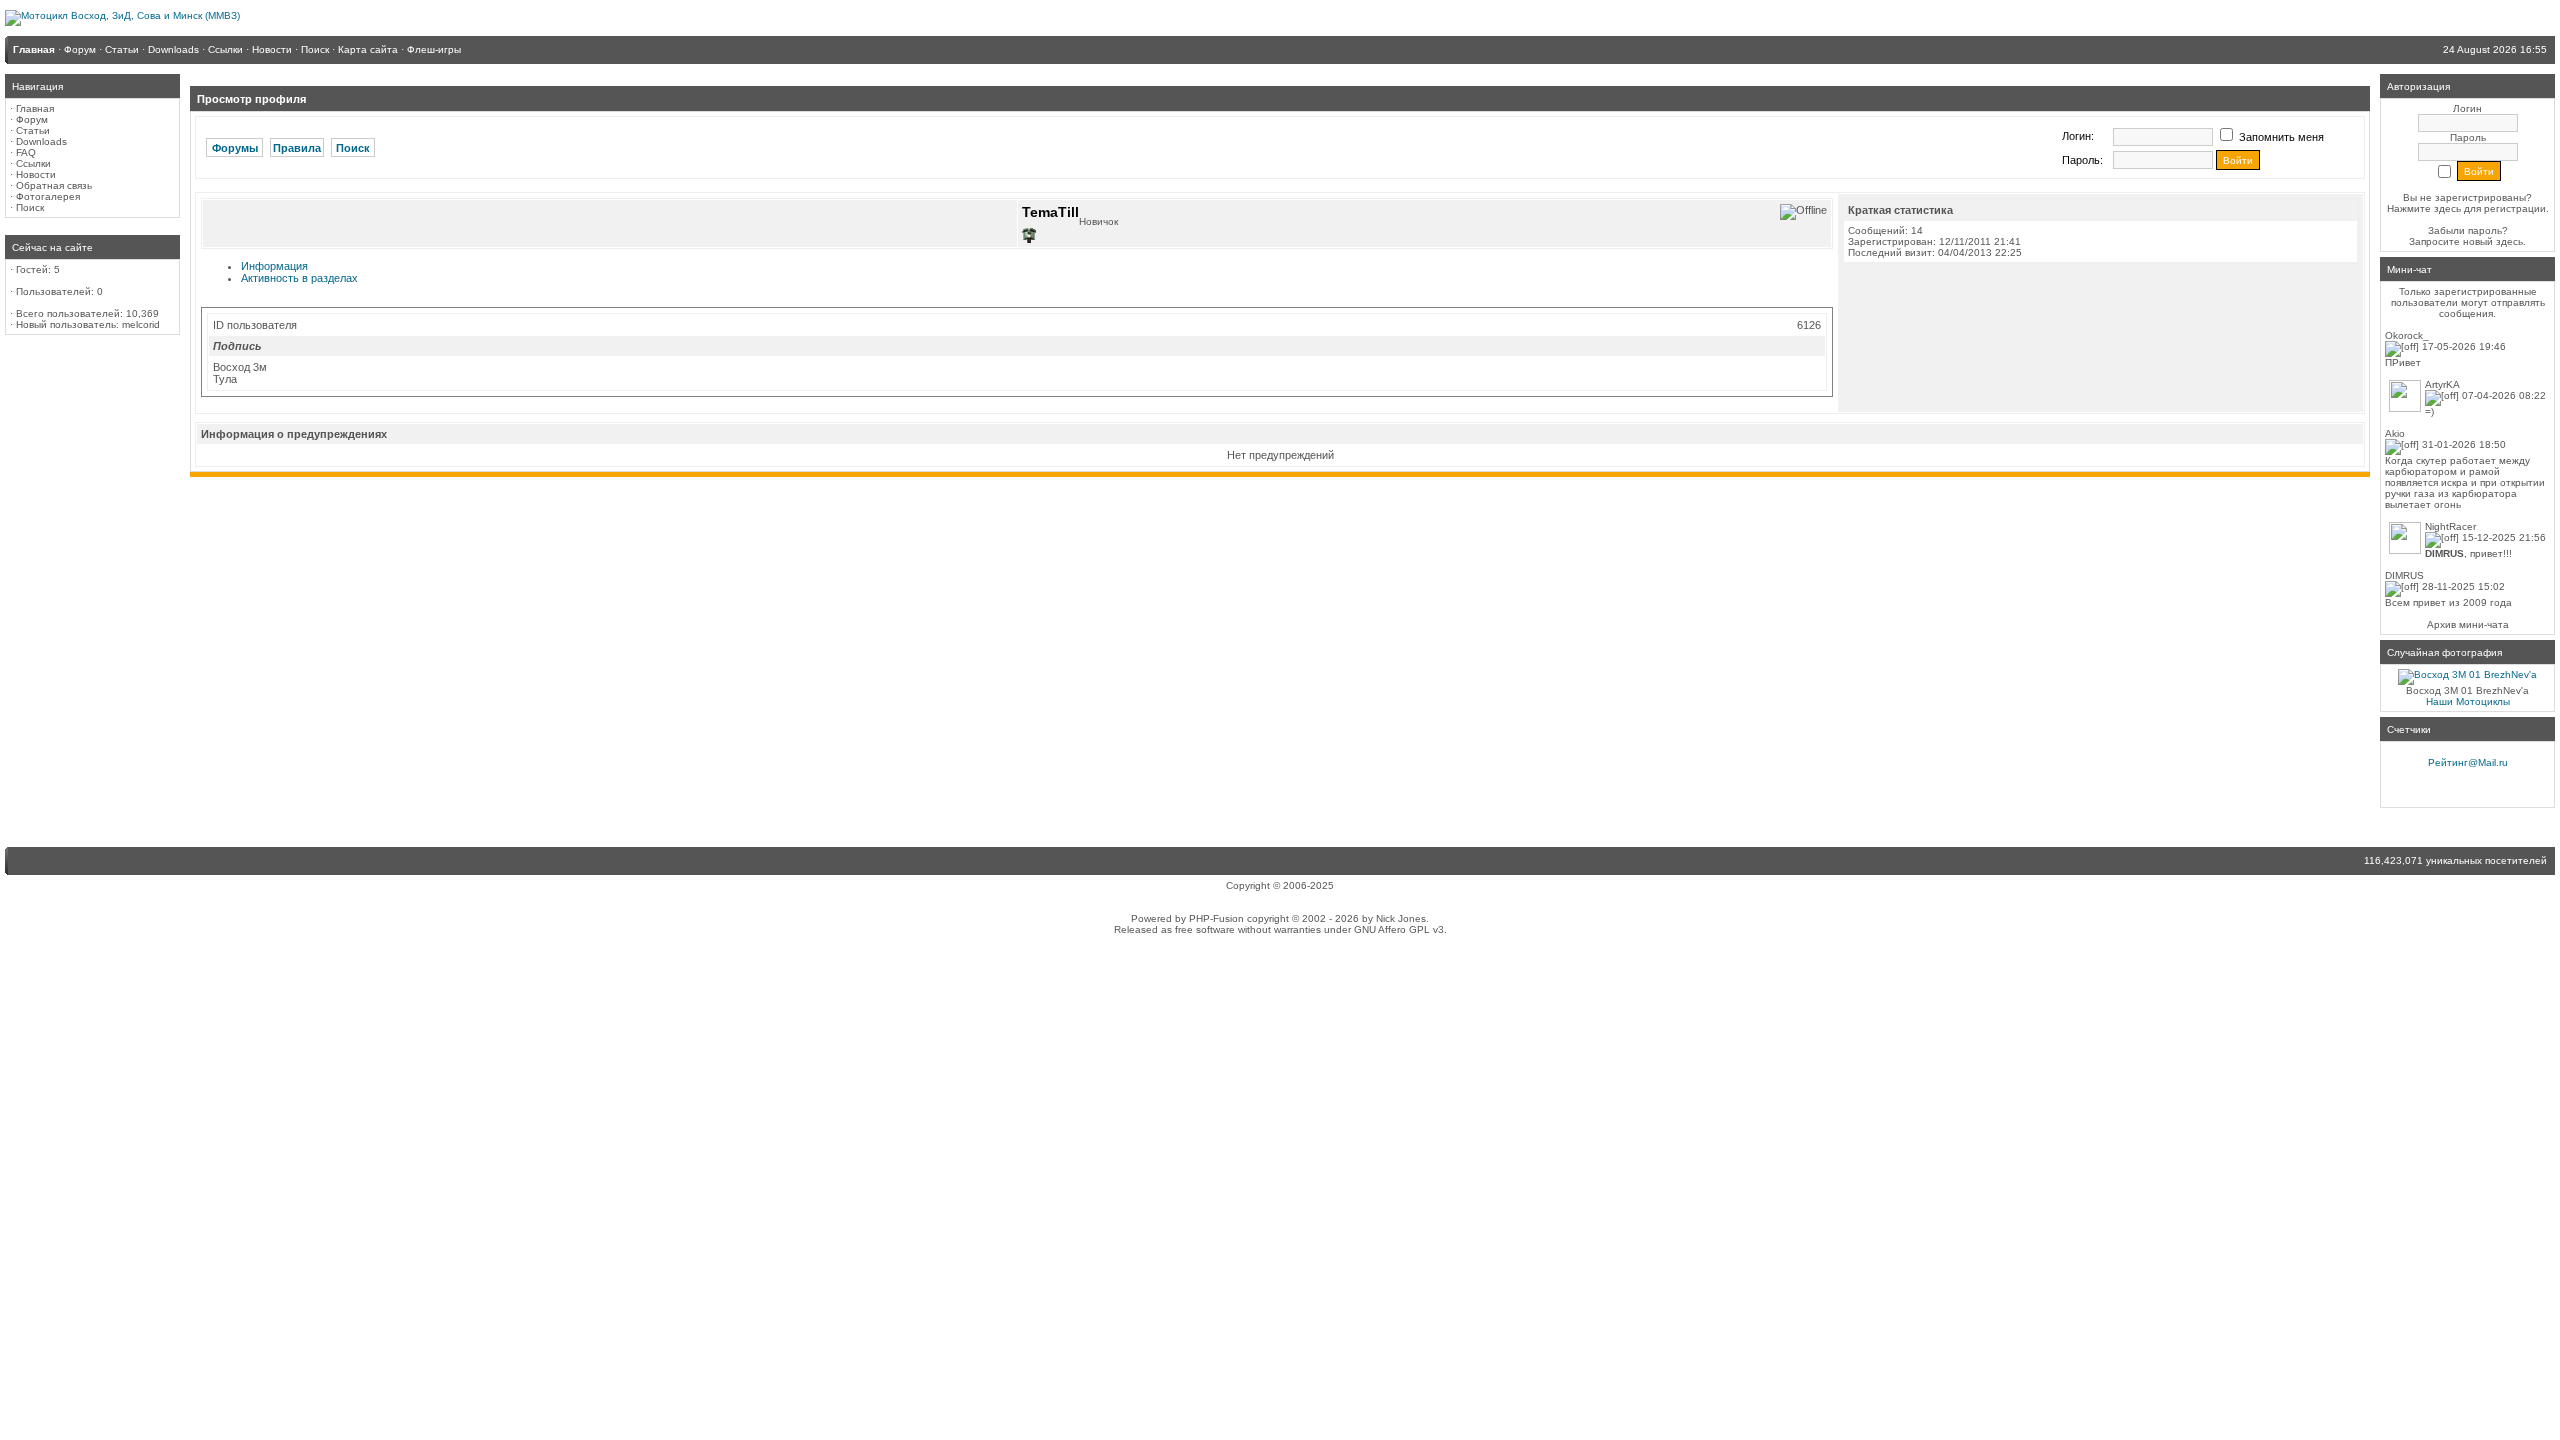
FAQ (26, 152)
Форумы (235, 148)
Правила (297, 148)
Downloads (41, 141)
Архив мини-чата (2468, 624)
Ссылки (33, 163)
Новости (36, 174)
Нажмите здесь (2424, 208)
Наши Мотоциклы (2468, 701)
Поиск (30, 207)
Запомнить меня (2280, 137)
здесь (2509, 241)
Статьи (33, 130)
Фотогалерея (48, 196)
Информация (274, 266)
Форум (32, 119)
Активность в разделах (299, 278)
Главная (35, 108)
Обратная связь (54, 185)
